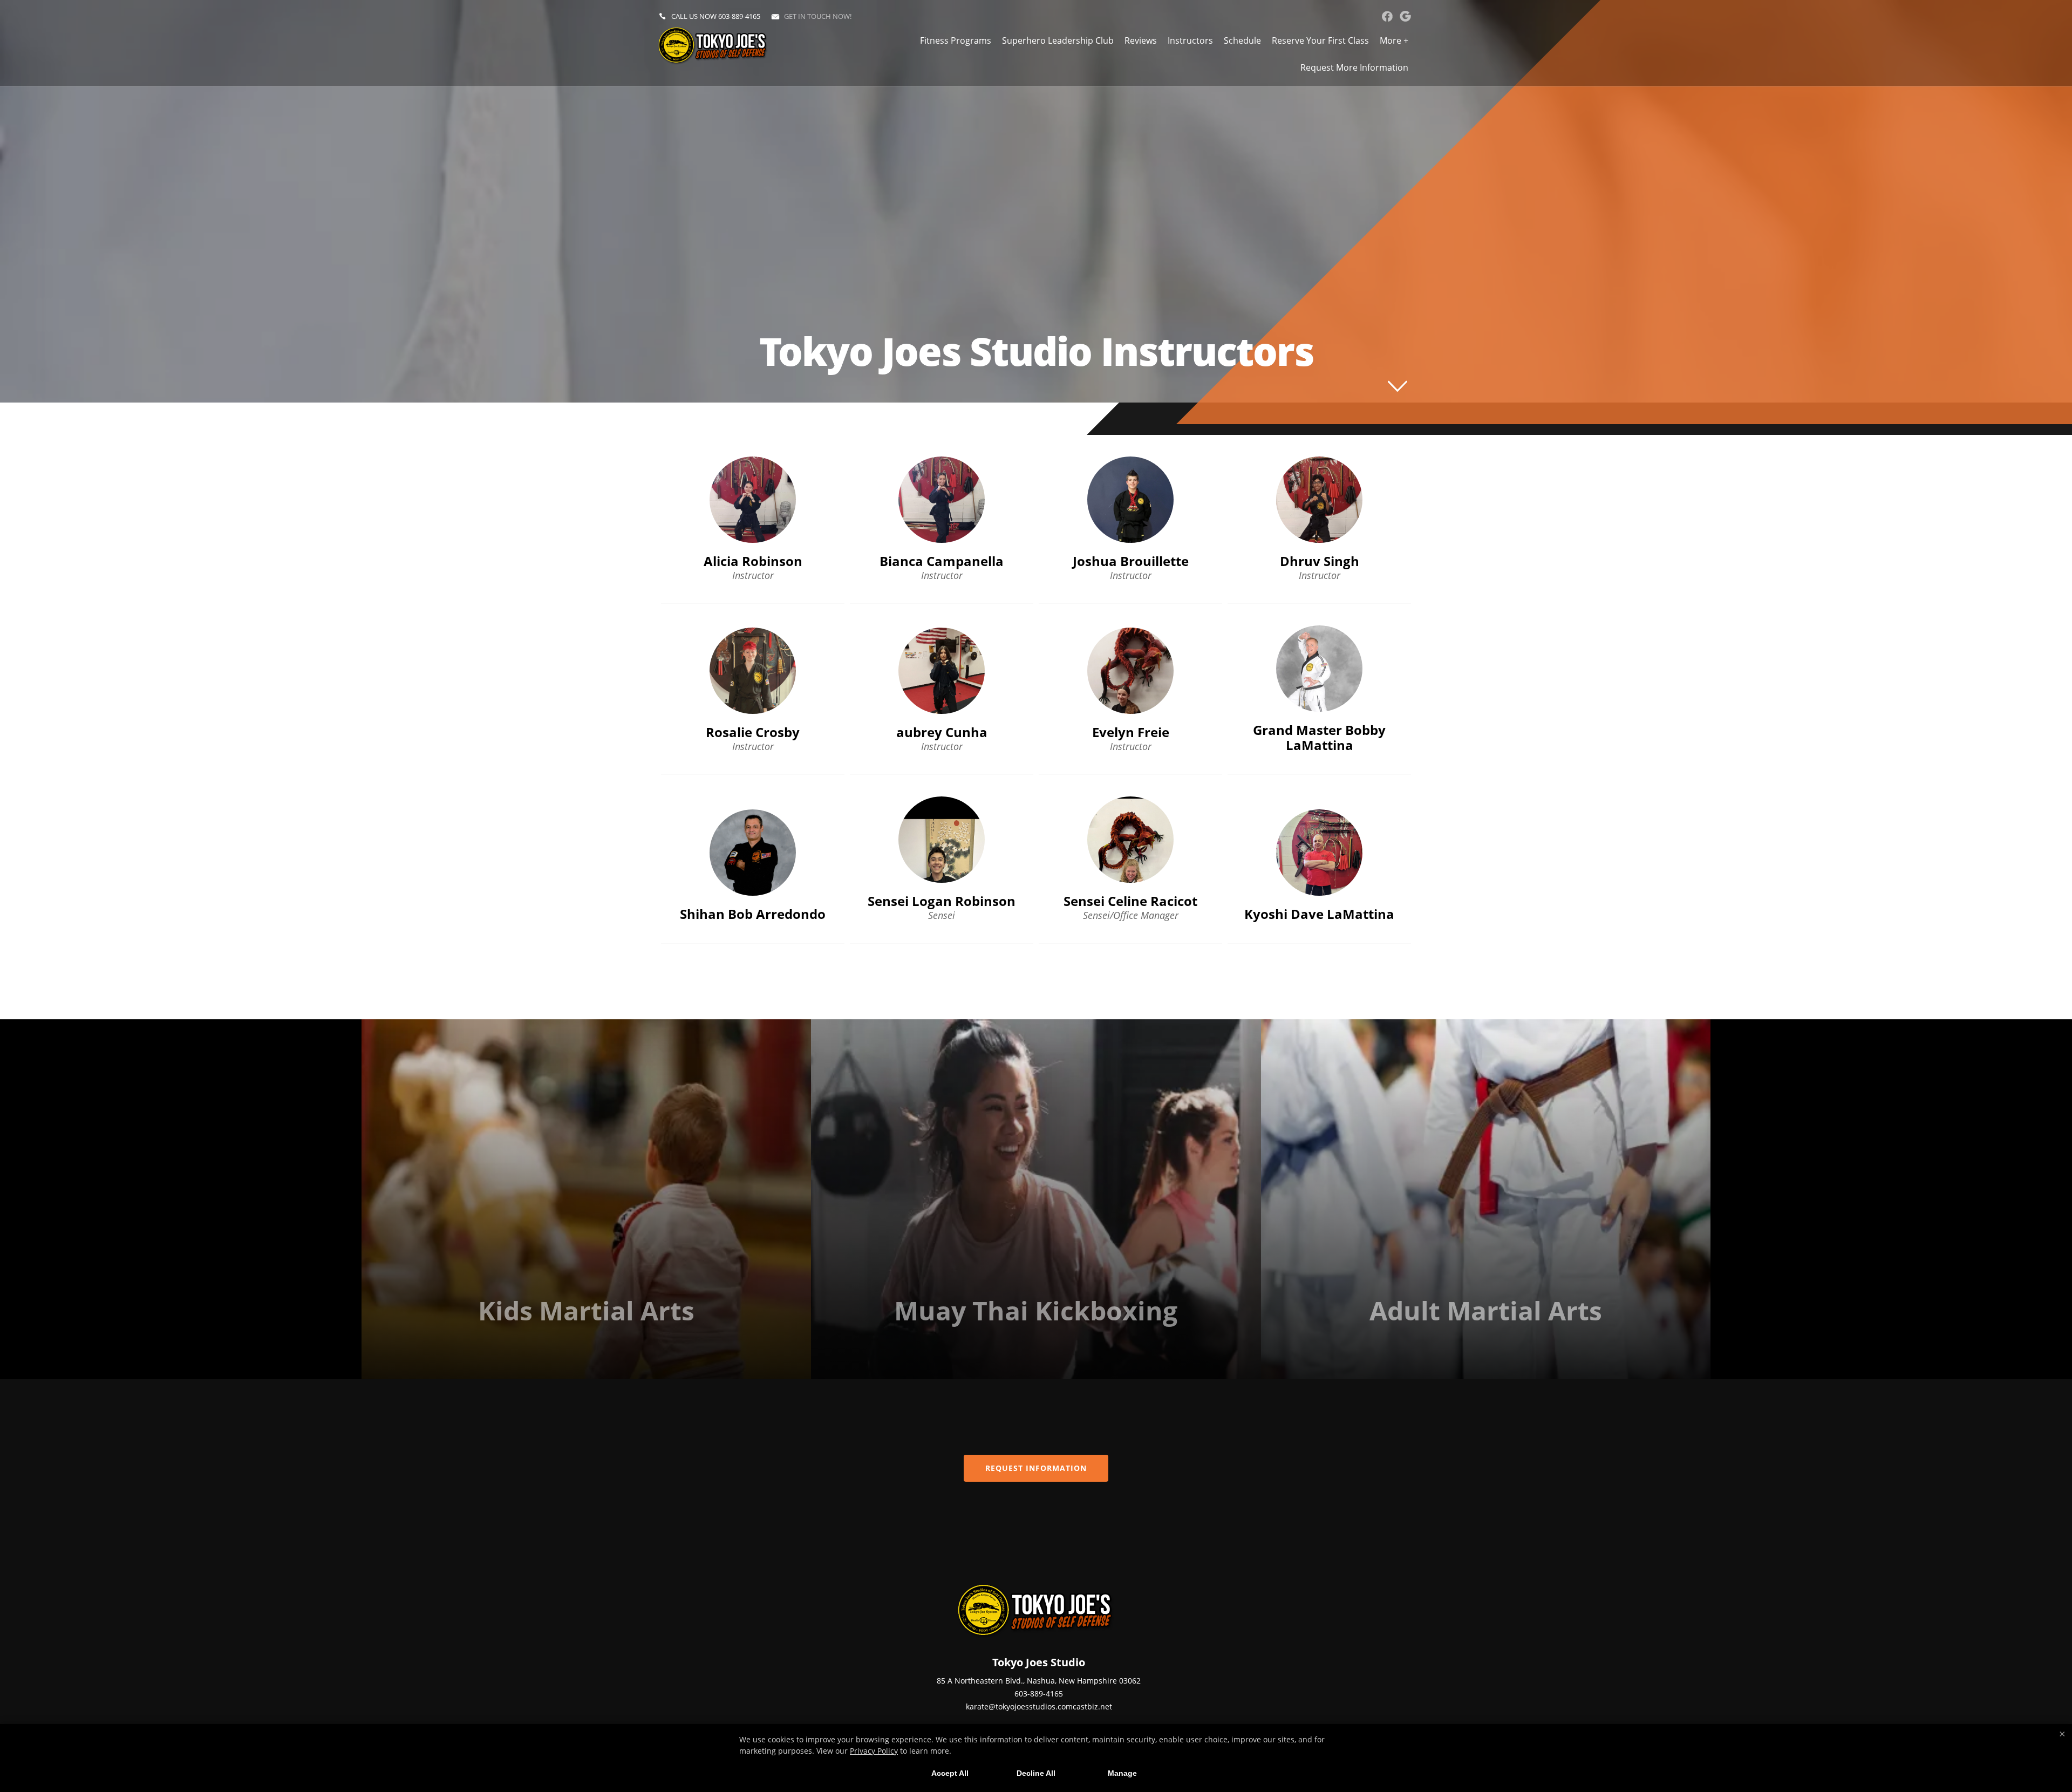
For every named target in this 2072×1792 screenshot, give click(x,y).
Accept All (950, 1773)
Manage (1122, 1773)
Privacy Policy (874, 1751)
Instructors (1190, 40)
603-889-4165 (739, 16)
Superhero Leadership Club (1058, 40)
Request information (1036, 1468)
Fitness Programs (956, 40)
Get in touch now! (818, 16)
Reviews (1141, 40)
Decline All (1036, 1773)
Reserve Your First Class (1320, 40)
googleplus (1405, 16)
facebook (1387, 16)
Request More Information (1354, 67)
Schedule (1242, 40)
